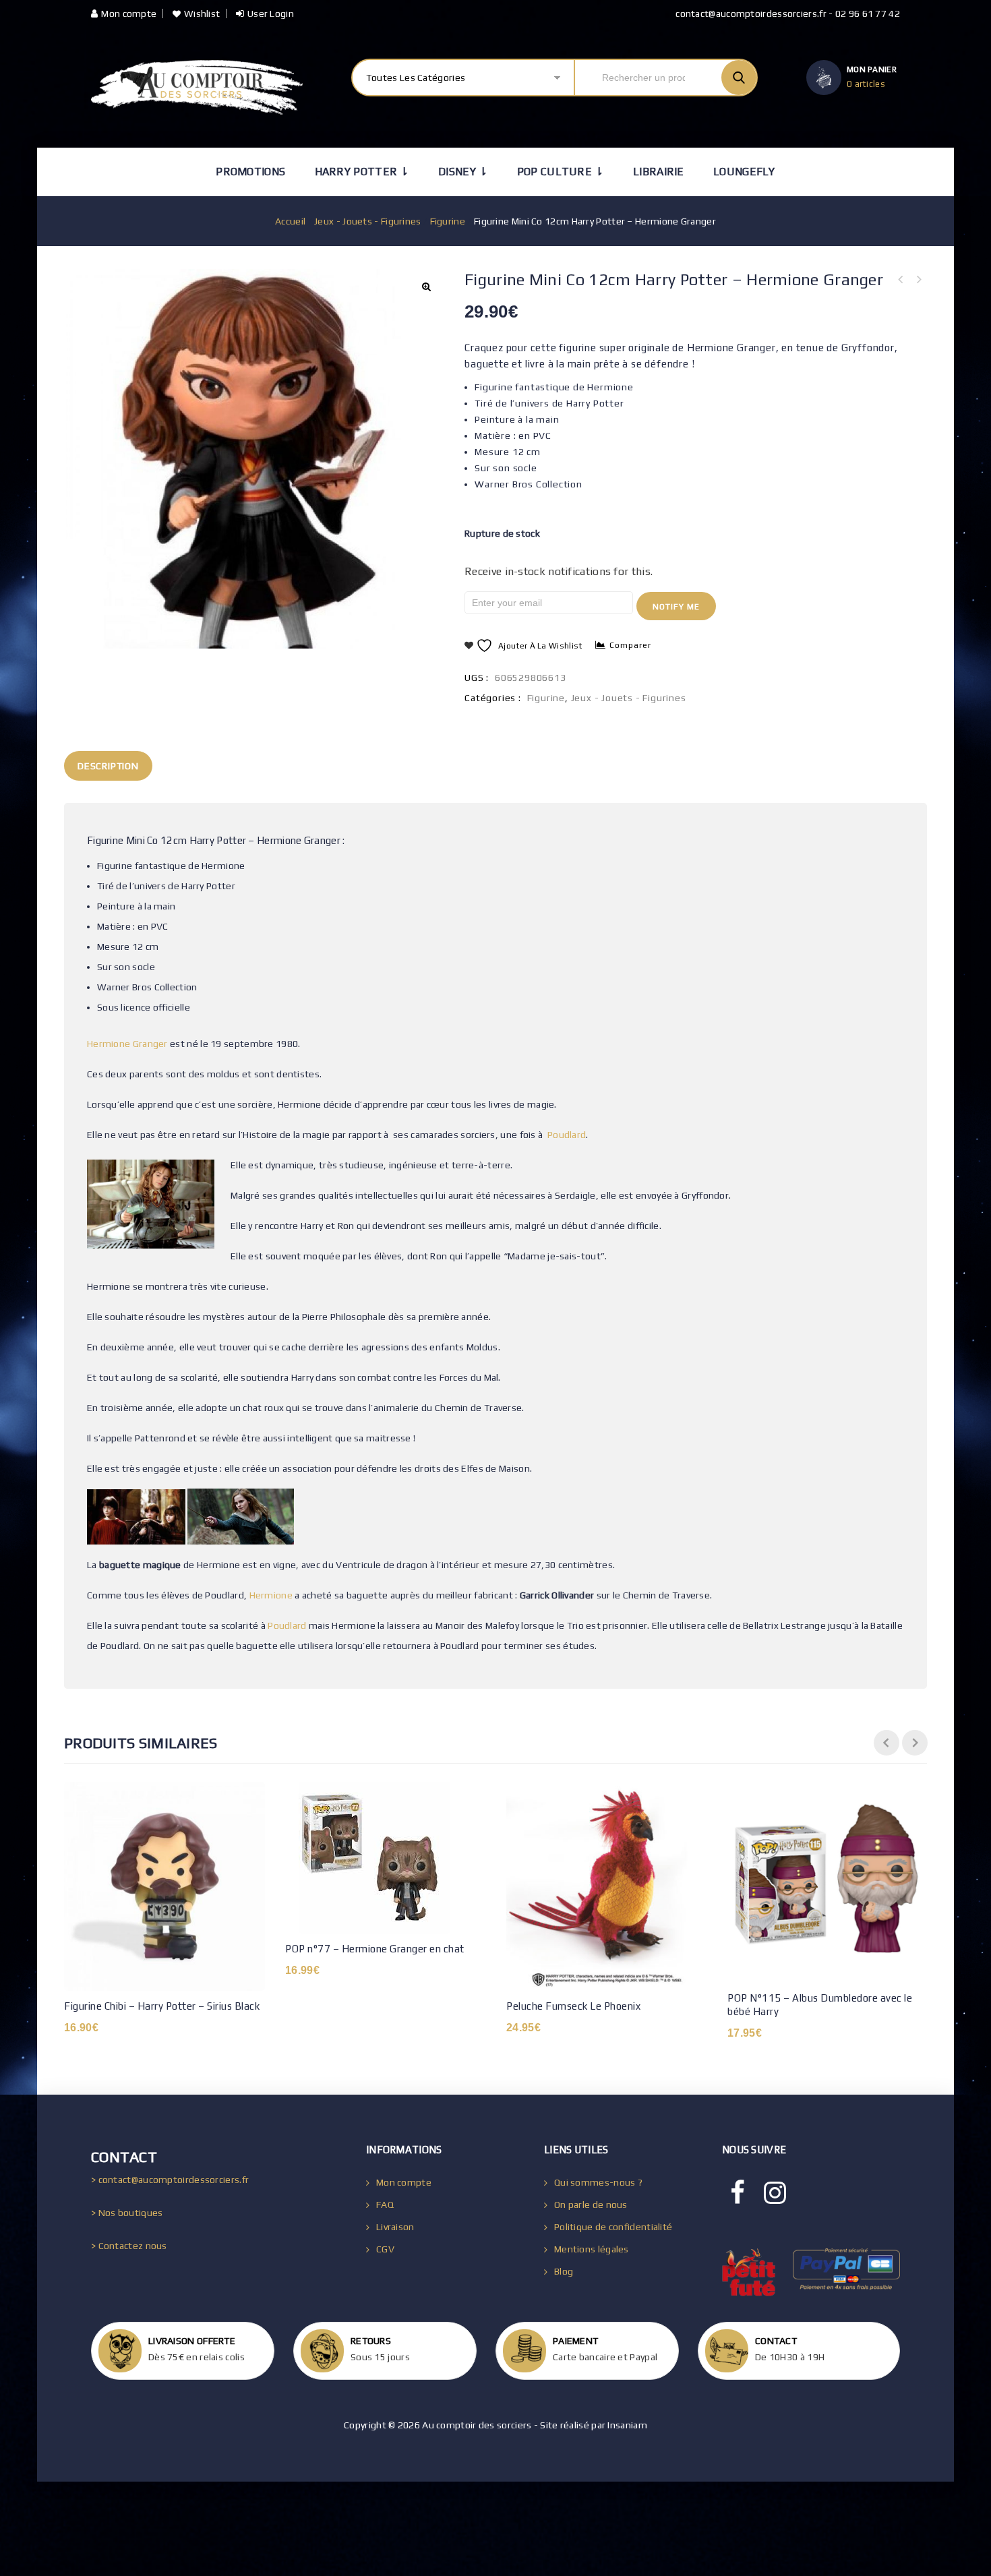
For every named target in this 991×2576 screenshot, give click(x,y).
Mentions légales (592, 2249)
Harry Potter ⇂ (362, 172)
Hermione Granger (127, 1044)
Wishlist (202, 13)
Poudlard (567, 1135)
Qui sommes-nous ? (598, 2182)
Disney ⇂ (463, 172)
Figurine (448, 221)
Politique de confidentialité (613, 2227)
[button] (426, 287)
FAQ (385, 2205)
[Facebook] (738, 2193)
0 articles (866, 84)
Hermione (271, 1595)
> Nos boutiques (127, 2213)
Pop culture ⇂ (561, 172)
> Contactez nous (129, 2246)
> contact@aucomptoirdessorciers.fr (170, 2180)
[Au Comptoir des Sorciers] (197, 87)
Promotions (250, 172)
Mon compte (129, 13)
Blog (564, 2271)
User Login (271, 13)
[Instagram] (775, 2193)
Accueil (290, 221)
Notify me (676, 607)
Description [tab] (108, 766)
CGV (385, 2249)
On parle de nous (591, 2205)
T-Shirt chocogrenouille (901, 280)
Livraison (395, 2227)
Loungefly (744, 172)
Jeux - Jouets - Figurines (368, 221)
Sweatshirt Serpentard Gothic (918, 280)
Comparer (630, 645)
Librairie (659, 172)
